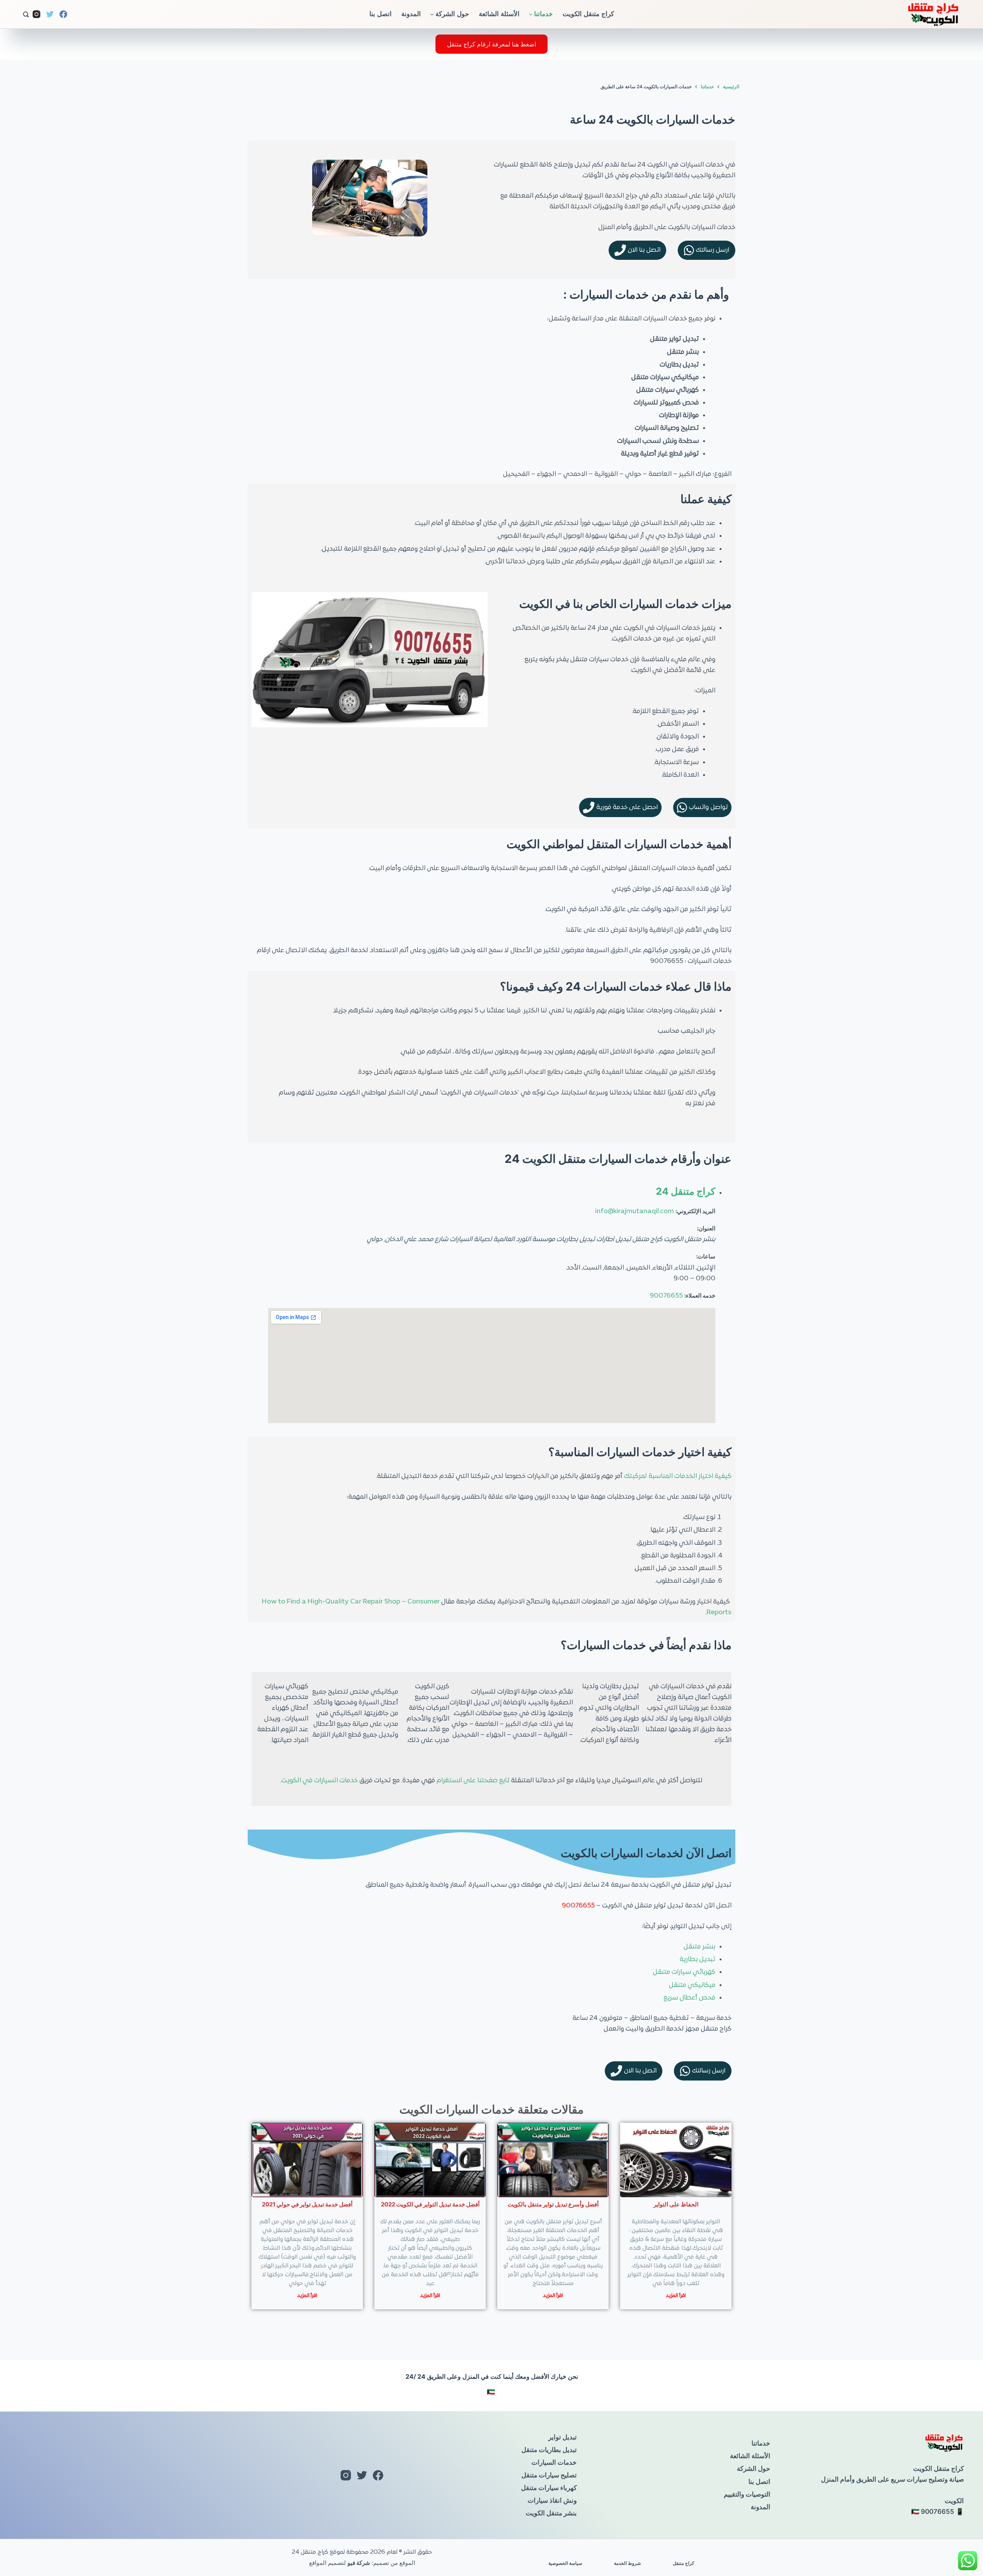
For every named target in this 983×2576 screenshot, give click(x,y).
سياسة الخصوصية (565, 2563)
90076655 (666, 1296)
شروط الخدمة (627, 2563)
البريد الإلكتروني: (695, 1211)
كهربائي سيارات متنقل (684, 1972)
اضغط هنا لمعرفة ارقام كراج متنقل (491, 44)
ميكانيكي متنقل (692, 1985)
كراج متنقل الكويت (588, 14)
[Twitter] (50, 14)
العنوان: (706, 1228)
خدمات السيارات (554, 2462)
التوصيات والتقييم (747, 2494)
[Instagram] (36, 14)
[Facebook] (63, 14)
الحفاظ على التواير (676, 2204)
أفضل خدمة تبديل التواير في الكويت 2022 (430, 2204)
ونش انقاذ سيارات (552, 2500)
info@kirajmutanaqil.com (635, 1212)
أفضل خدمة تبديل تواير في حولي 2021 (307, 2204)
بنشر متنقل (699, 1947)
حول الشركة (452, 14)
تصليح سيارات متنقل (549, 2475)
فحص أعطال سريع (689, 1998)
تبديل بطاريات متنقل (549, 2450)
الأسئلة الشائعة (499, 14)
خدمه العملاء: (700, 1295)
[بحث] (26, 14)
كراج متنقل (683, 2563)
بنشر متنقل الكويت (551, 2513)
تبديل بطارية (698, 1960)
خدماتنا (544, 14)
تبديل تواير (563, 2437)
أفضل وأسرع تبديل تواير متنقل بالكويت (553, 2204)
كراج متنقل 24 (686, 1191)
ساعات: (706, 1256)
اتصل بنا (381, 14)
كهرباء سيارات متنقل (549, 2488)
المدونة (411, 14)
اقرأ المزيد (676, 2296)
